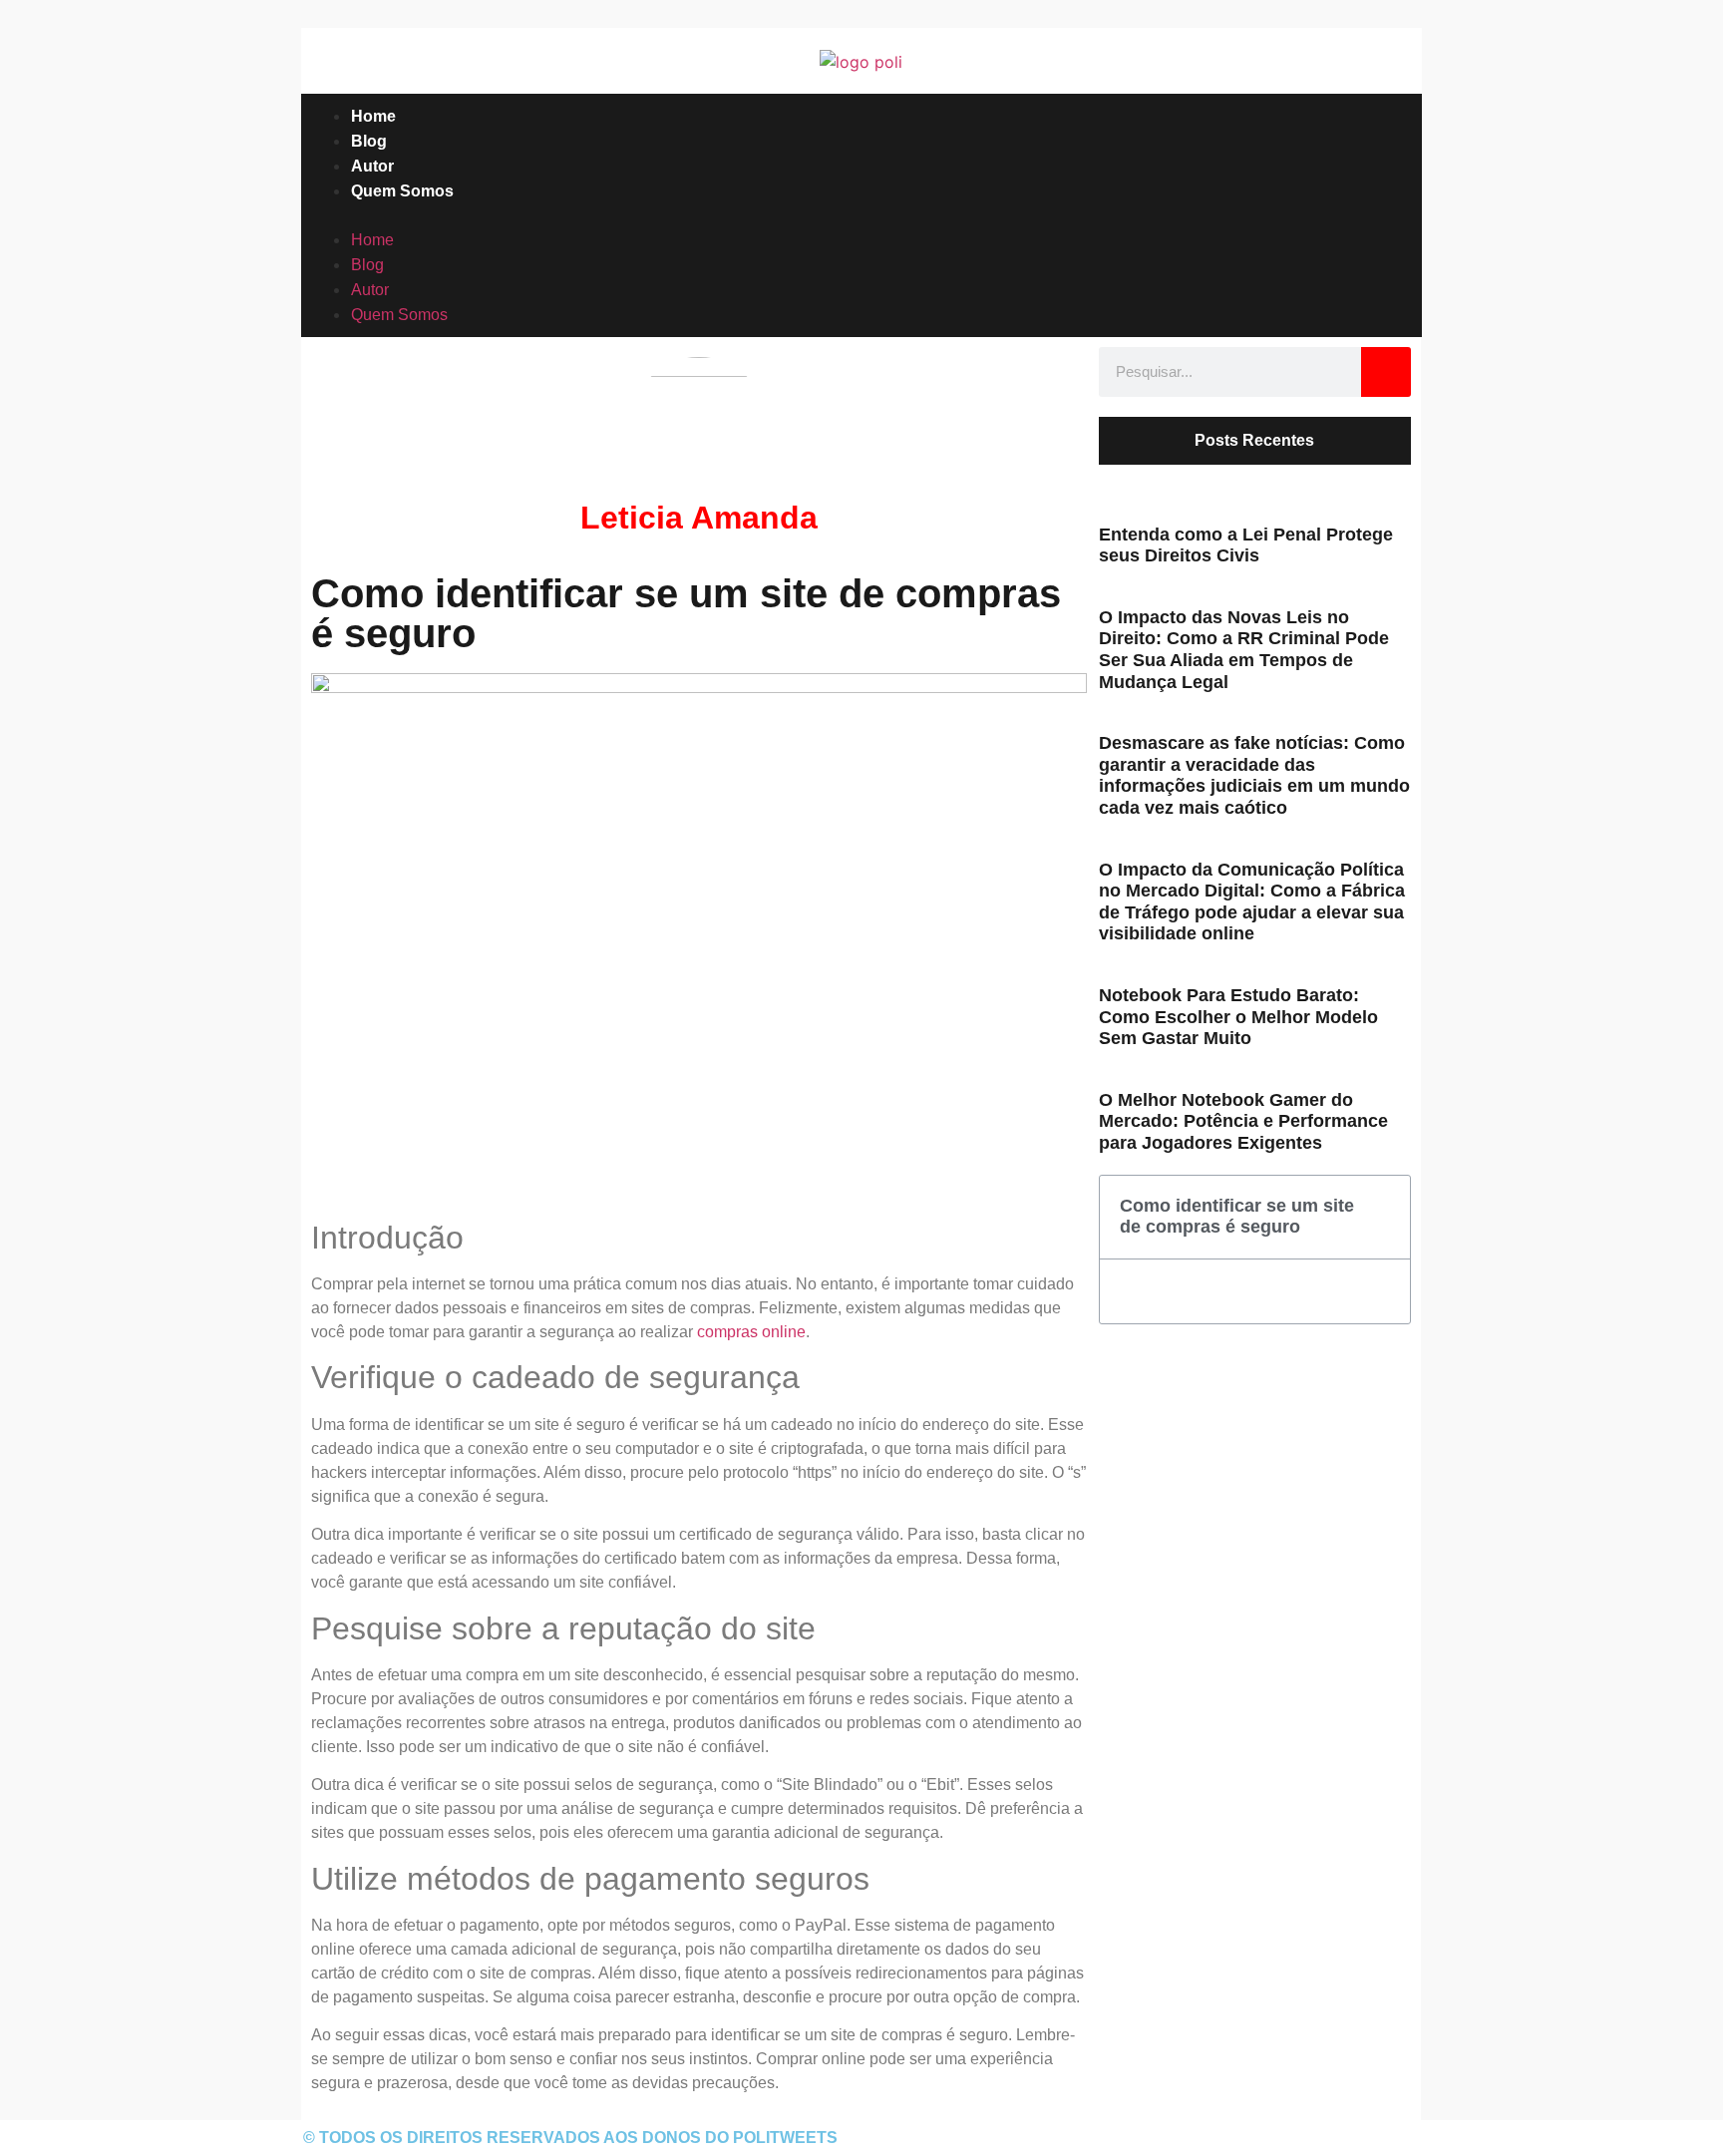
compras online (751, 1332)
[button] (861, 215)
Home (373, 116)
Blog (369, 141)
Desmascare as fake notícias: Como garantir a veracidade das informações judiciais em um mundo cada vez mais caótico (1254, 775)
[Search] (1386, 372)
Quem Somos (402, 191)
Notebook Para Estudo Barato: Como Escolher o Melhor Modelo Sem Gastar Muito (1238, 1017)
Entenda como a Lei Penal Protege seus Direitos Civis (1246, 545)
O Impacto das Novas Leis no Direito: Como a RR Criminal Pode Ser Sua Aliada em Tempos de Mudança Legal (1244, 650)
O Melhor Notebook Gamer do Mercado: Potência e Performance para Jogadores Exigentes (1243, 1121)
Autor (372, 166)
